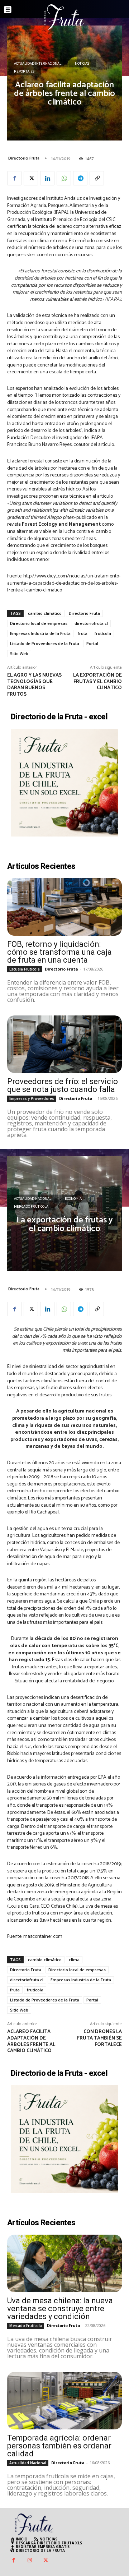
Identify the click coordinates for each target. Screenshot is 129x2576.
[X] (31, 178)
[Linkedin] (47, 178)
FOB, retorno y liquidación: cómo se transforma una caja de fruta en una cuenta (59, 952)
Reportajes (24, 72)
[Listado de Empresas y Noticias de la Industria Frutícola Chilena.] (64, 17)
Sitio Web (19, 653)
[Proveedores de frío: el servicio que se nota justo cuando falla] (64, 1044)
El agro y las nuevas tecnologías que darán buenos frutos (34, 685)
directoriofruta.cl (91, 623)
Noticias (82, 64)
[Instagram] (30, 2561)
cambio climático (45, 613)
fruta (83, 633)
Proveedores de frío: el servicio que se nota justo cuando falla (63, 1085)
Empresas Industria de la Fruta (40, 633)
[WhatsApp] (64, 178)
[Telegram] (80, 178)
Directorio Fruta (24, 158)
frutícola (103, 633)
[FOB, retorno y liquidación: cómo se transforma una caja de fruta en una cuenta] (64, 907)
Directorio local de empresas (39, 623)
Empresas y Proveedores (32, 1098)
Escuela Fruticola (25, 969)
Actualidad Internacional (38, 64)
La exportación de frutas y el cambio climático (97, 682)
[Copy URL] (97, 178)
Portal (92, 643)
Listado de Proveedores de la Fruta (45, 643)
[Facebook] (14, 178)
